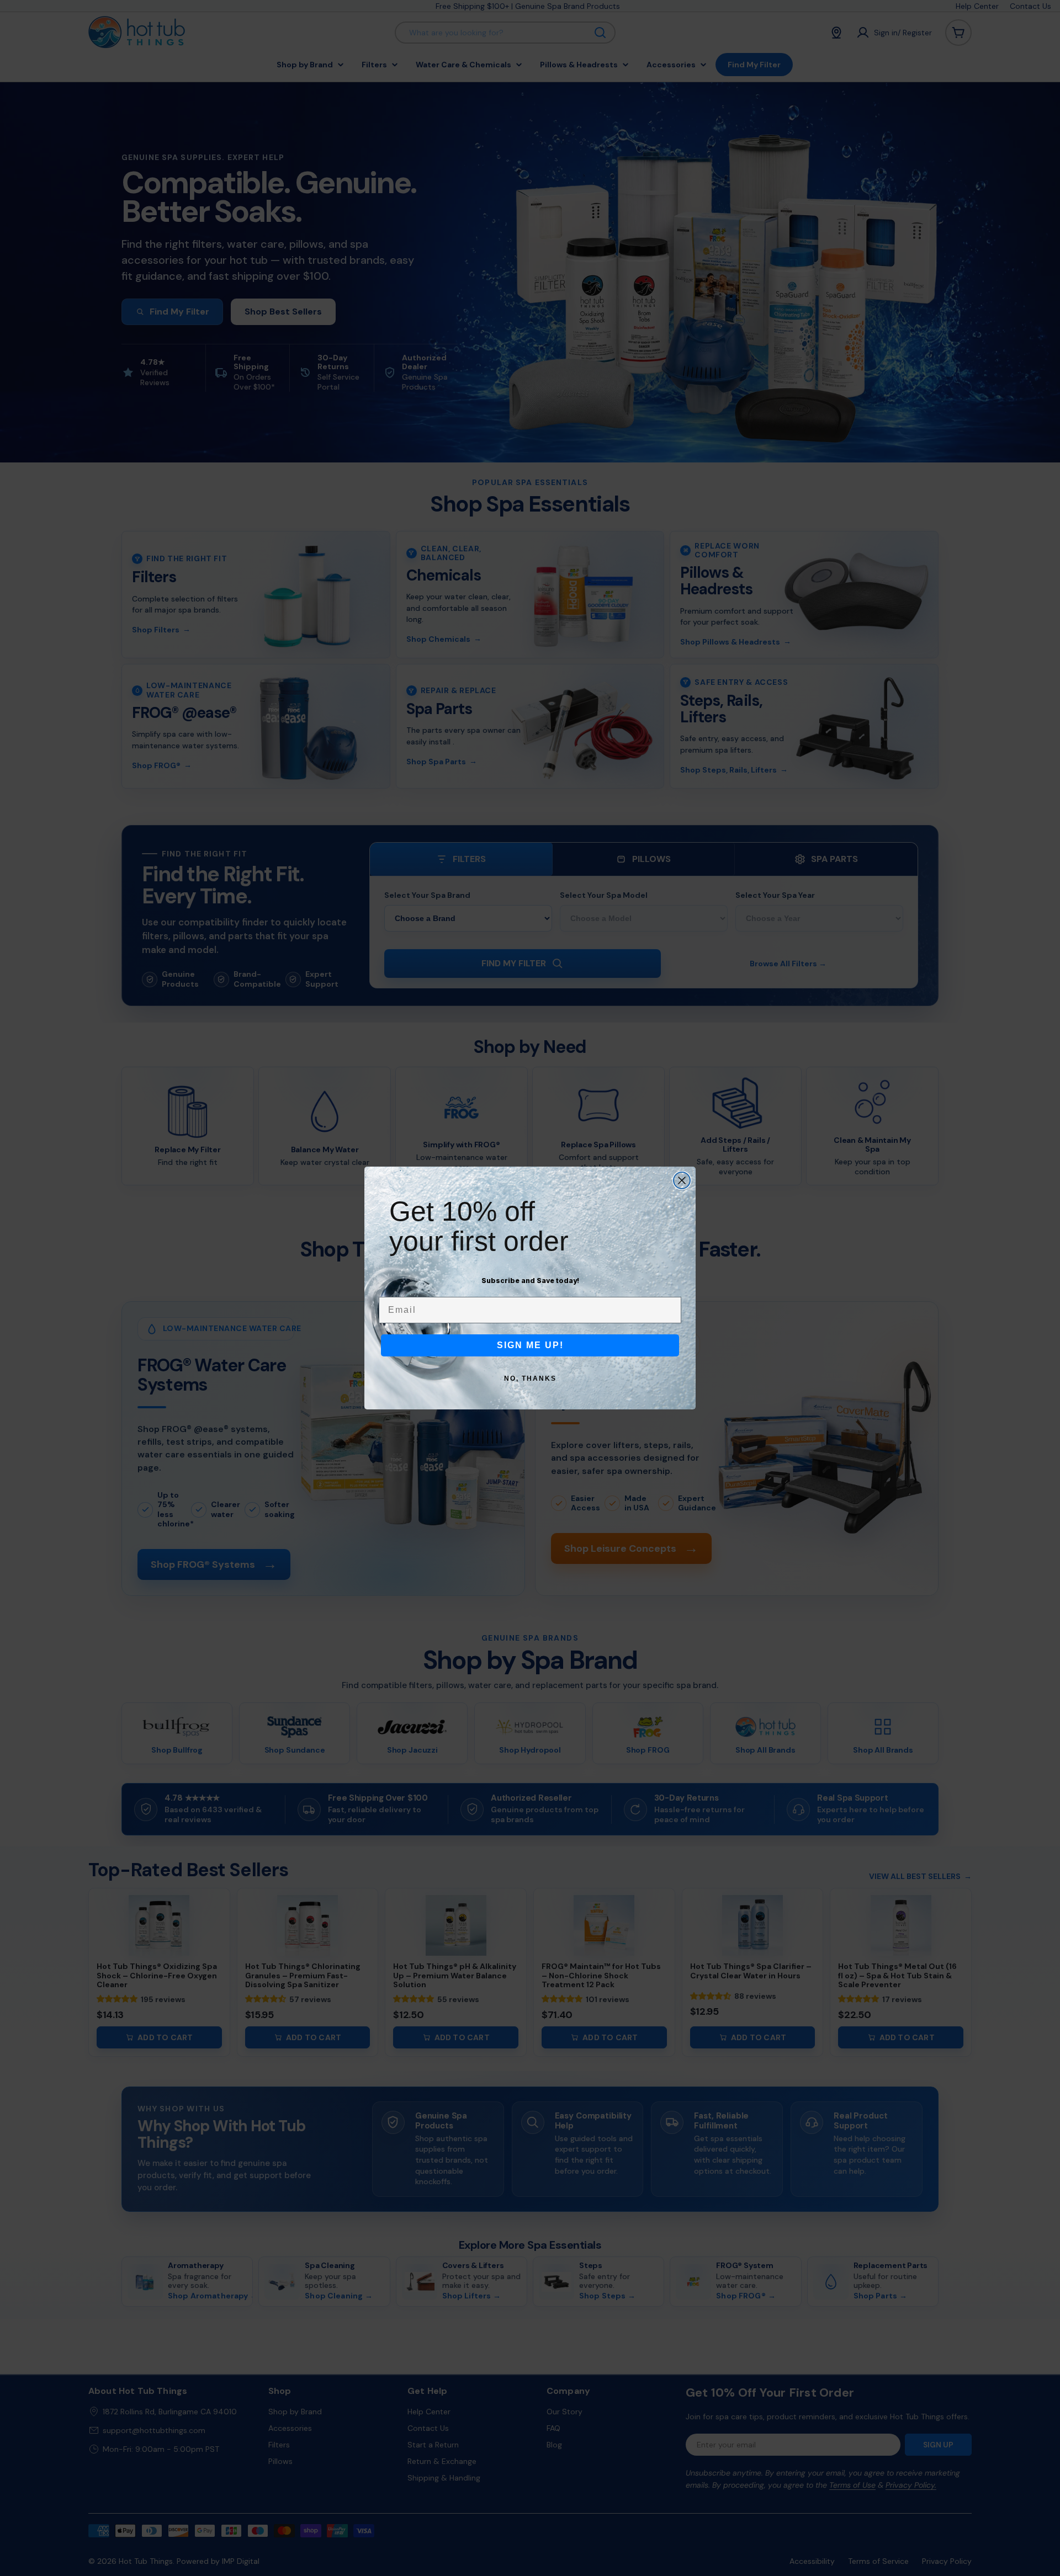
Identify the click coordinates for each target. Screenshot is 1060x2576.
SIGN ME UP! (530, 1345)
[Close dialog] (682, 1180)
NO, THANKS (530, 1379)
